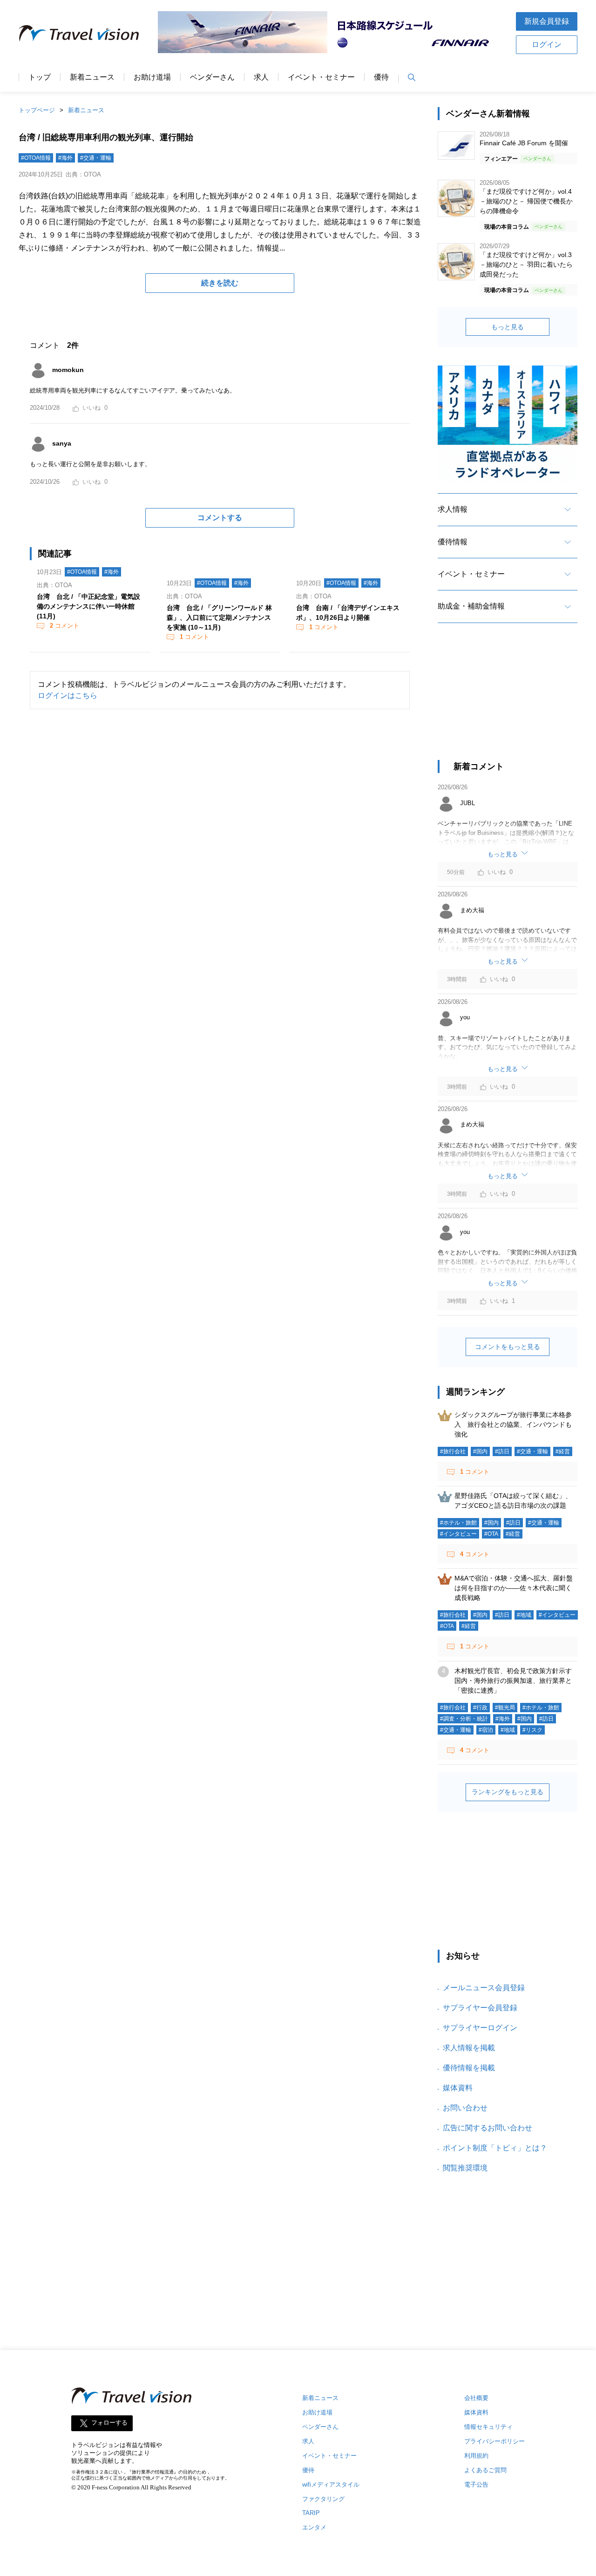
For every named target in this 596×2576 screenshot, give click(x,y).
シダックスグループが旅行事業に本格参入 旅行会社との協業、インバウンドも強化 (513, 1424)
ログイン (547, 44)
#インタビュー (458, 1534)
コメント (64, 626)
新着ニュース (92, 77)
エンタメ (314, 2527)
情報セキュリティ (488, 2427)
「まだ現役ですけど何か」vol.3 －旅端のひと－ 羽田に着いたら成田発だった (526, 264)
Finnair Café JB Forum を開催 (524, 143)
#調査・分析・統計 (464, 1719)
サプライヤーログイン (480, 2028)
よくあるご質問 (485, 2470)
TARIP (311, 2513)
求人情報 (453, 509)
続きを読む (220, 283)
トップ (40, 77)
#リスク (532, 1730)
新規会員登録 (547, 21)
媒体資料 (458, 2088)
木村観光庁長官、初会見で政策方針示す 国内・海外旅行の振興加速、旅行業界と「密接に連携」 (516, 1681)
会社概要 (476, 2398)
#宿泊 (486, 1730)
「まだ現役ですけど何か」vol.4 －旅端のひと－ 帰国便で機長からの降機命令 (526, 201)
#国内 (480, 1451)
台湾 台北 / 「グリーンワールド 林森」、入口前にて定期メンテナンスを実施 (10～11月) (219, 617)
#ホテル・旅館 (458, 1523)
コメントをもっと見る (508, 1347)
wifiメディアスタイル (331, 2484)
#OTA (491, 1534)
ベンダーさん (212, 77)
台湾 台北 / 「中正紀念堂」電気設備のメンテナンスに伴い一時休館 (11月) (88, 606)
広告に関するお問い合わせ (488, 2128)
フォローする (109, 2423)
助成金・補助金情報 (471, 606)
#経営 (563, 1451)
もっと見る (508, 327)
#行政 (480, 1708)
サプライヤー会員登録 (480, 2008)
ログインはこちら (68, 695)
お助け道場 (152, 77)
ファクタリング (323, 2499)
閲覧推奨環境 (465, 2168)
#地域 (524, 1615)
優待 (381, 77)
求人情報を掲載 (469, 2048)
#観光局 (505, 1708)
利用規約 (476, 2456)
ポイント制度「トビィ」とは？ (495, 2148)
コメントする (220, 518)
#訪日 (502, 1451)
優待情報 (453, 542)
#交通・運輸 (96, 158)
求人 (261, 77)
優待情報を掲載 (469, 2068)
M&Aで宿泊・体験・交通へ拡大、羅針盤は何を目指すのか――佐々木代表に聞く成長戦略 (514, 1588)
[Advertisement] (508, 700)
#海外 (65, 158)
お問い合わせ (465, 2108)
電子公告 (476, 2484)
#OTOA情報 (36, 158)
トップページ (37, 110)
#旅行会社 (453, 1451)
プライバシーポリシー (494, 2441)
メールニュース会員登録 (484, 1988)
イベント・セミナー (321, 77)
